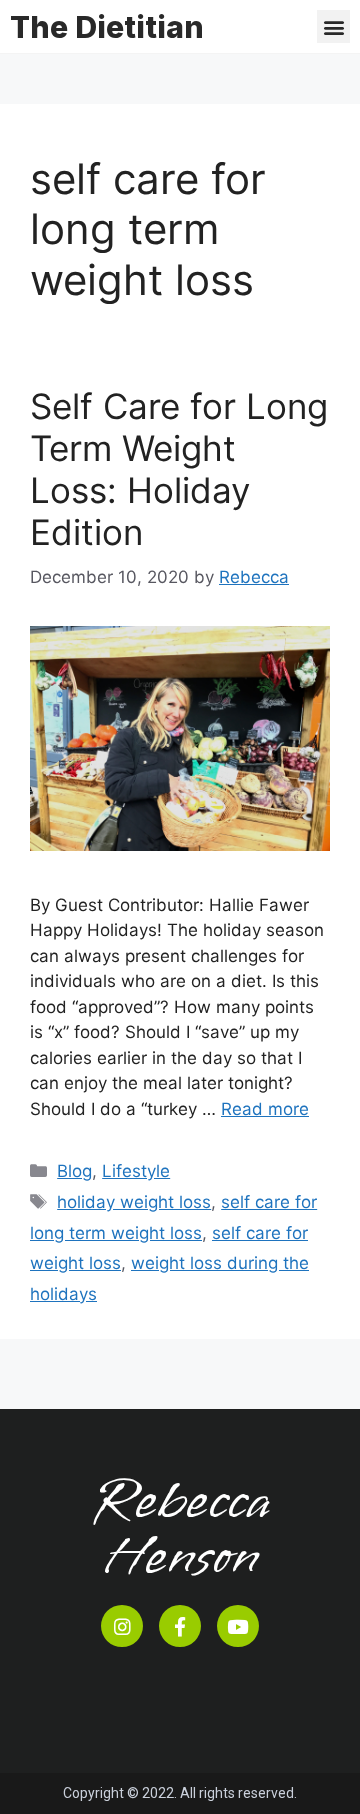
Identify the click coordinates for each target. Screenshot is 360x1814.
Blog (74, 1171)
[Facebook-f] (180, 1626)
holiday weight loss (134, 1202)
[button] (333, 26)
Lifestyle (136, 1171)
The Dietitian (107, 27)
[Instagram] (122, 1626)
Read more (265, 1109)
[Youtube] (238, 1626)
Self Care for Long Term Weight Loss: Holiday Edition (179, 469)
